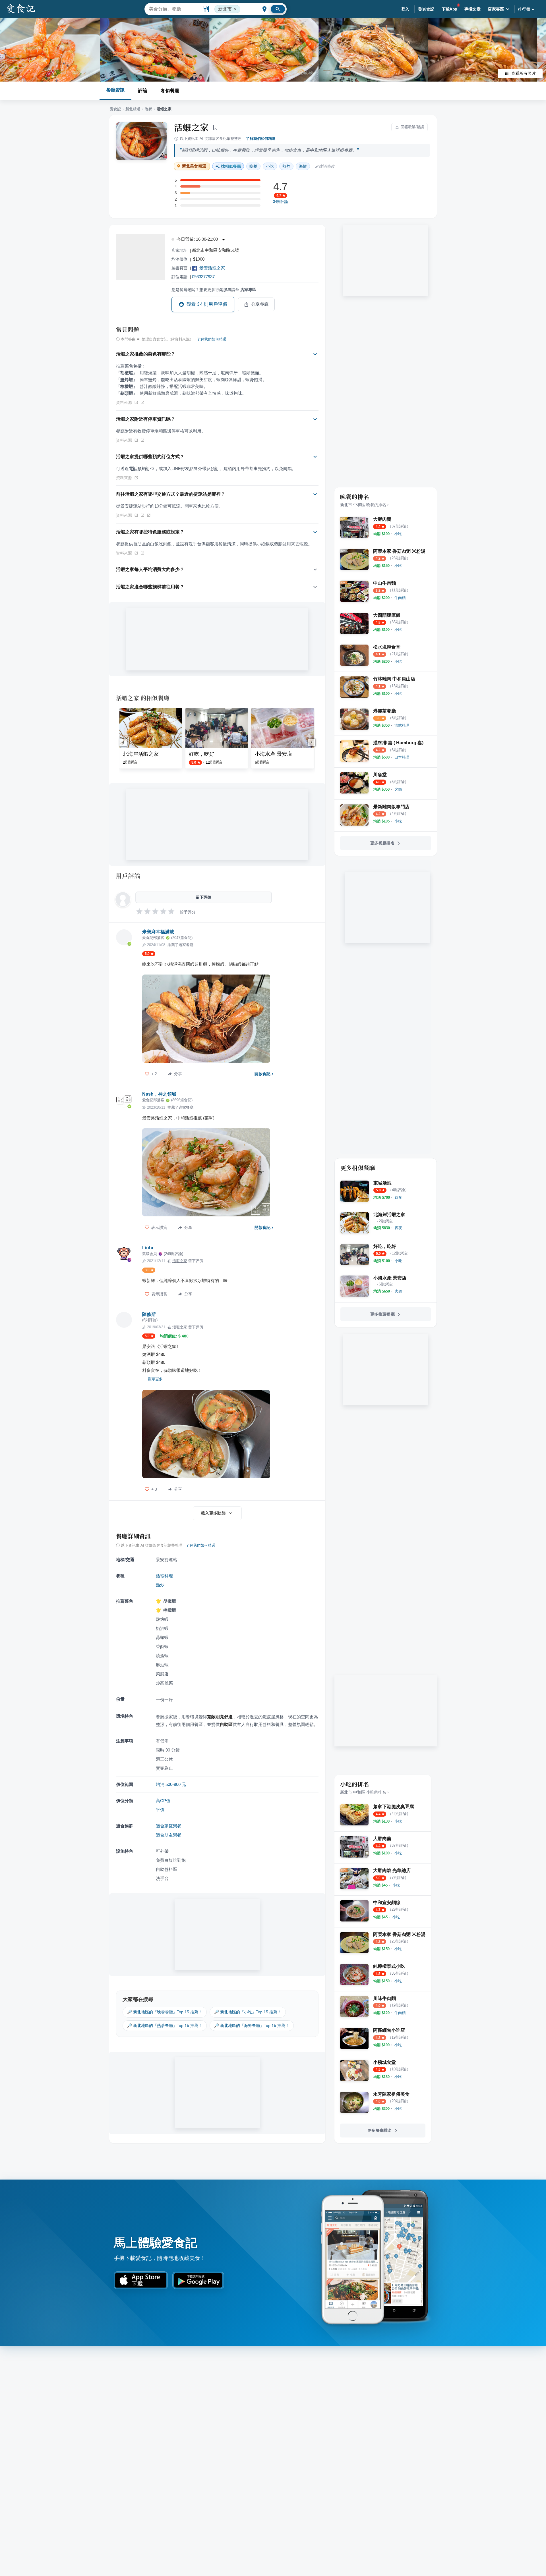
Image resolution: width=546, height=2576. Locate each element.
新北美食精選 (194, 166)
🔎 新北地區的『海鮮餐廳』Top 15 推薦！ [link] (252, 2026)
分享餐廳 (260, 304)
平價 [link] (160, 1810)
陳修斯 (149, 1314)
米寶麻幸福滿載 (158, 932)
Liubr (148, 1248)
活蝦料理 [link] (164, 1576)
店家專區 (496, 9)
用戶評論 (128, 876)
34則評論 (281, 202)
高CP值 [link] (163, 1801)
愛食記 (115, 109)
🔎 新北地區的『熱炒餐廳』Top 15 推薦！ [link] (165, 2026)
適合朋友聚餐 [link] (169, 1835)
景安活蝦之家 (212, 268)
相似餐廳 (170, 91)
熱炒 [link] (286, 166)
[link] (398, 534)
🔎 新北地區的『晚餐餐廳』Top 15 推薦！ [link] (165, 2012)
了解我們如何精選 (261, 139)
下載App (449, 9)
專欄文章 (473, 9)
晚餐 (148, 109)
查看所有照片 (524, 73)
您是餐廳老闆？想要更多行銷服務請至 (214, 290)
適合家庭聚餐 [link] (169, 1826)
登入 (405, 9)
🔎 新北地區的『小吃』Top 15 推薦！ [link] (248, 2012)
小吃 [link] (270, 166)
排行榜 (524, 9)
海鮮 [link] (303, 166)
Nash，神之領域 (159, 1094)
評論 (143, 91)
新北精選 (133, 109)
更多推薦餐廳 (382, 1314)
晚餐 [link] (253, 166)
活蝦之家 (191, 127)
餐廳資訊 (115, 90)
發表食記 (426, 9)
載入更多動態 (213, 1513)
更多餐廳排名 (382, 843)
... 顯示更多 (153, 1379)
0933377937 (203, 277)
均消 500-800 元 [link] (171, 1784)
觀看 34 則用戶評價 (207, 304)
